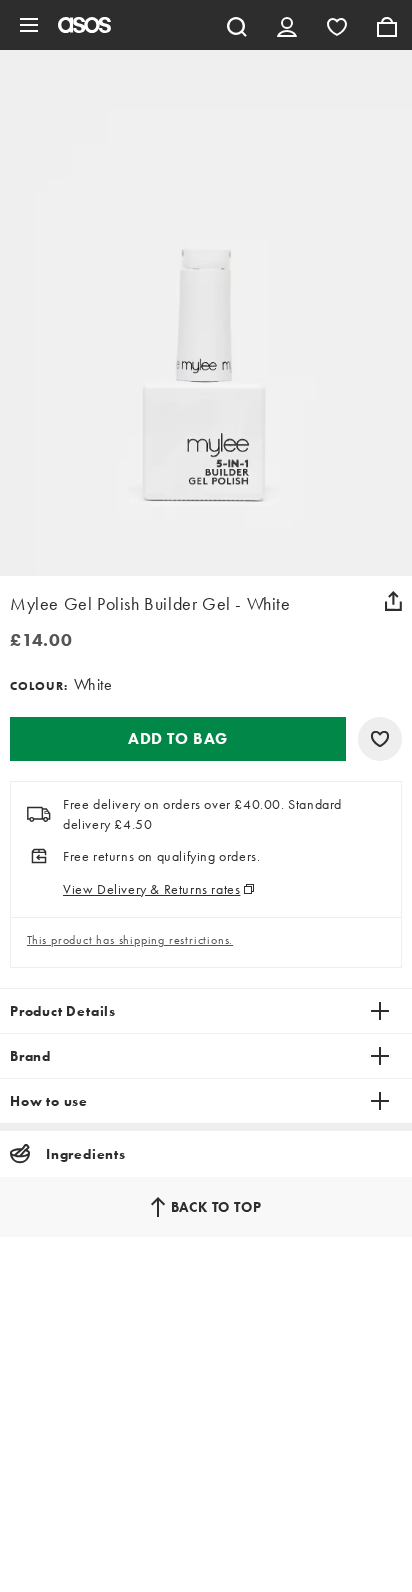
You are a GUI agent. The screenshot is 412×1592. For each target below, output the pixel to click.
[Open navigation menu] (29, 25)
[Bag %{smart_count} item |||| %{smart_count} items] (387, 25)
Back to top (216, 1207)
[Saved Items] (337, 25)
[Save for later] (380, 739)
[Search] (237, 25)
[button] (178, 739)
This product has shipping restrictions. (130, 940)
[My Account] (287, 25)
